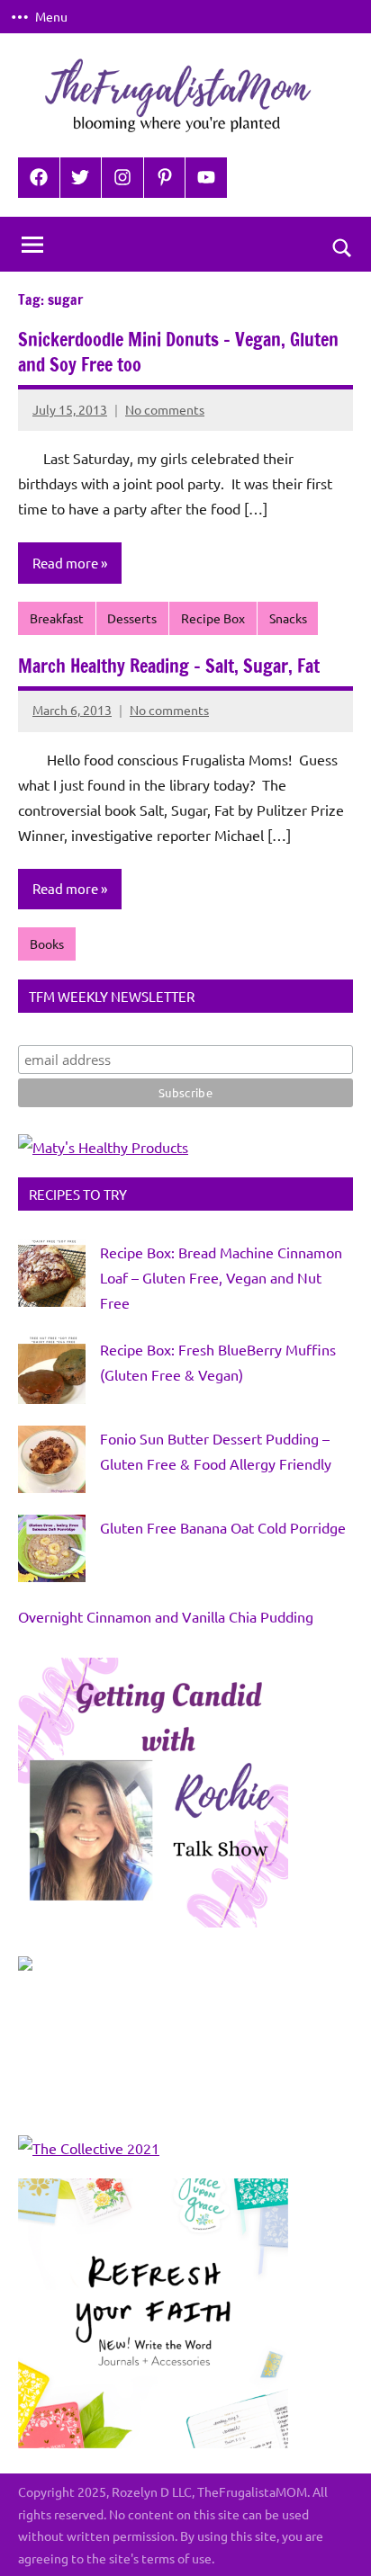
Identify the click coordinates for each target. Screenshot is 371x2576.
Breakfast (57, 618)
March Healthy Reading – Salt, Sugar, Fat (169, 666)
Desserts (132, 618)
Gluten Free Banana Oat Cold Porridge (223, 1527)
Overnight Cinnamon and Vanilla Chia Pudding (166, 1616)
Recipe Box (213, 618)
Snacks (288, 618)
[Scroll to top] (334, 2539)
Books (47, 944)
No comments (165, 409)
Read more (65, 563)
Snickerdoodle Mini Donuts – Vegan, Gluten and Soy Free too (178, 352)
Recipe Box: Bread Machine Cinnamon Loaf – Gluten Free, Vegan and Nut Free (221, 1277)
